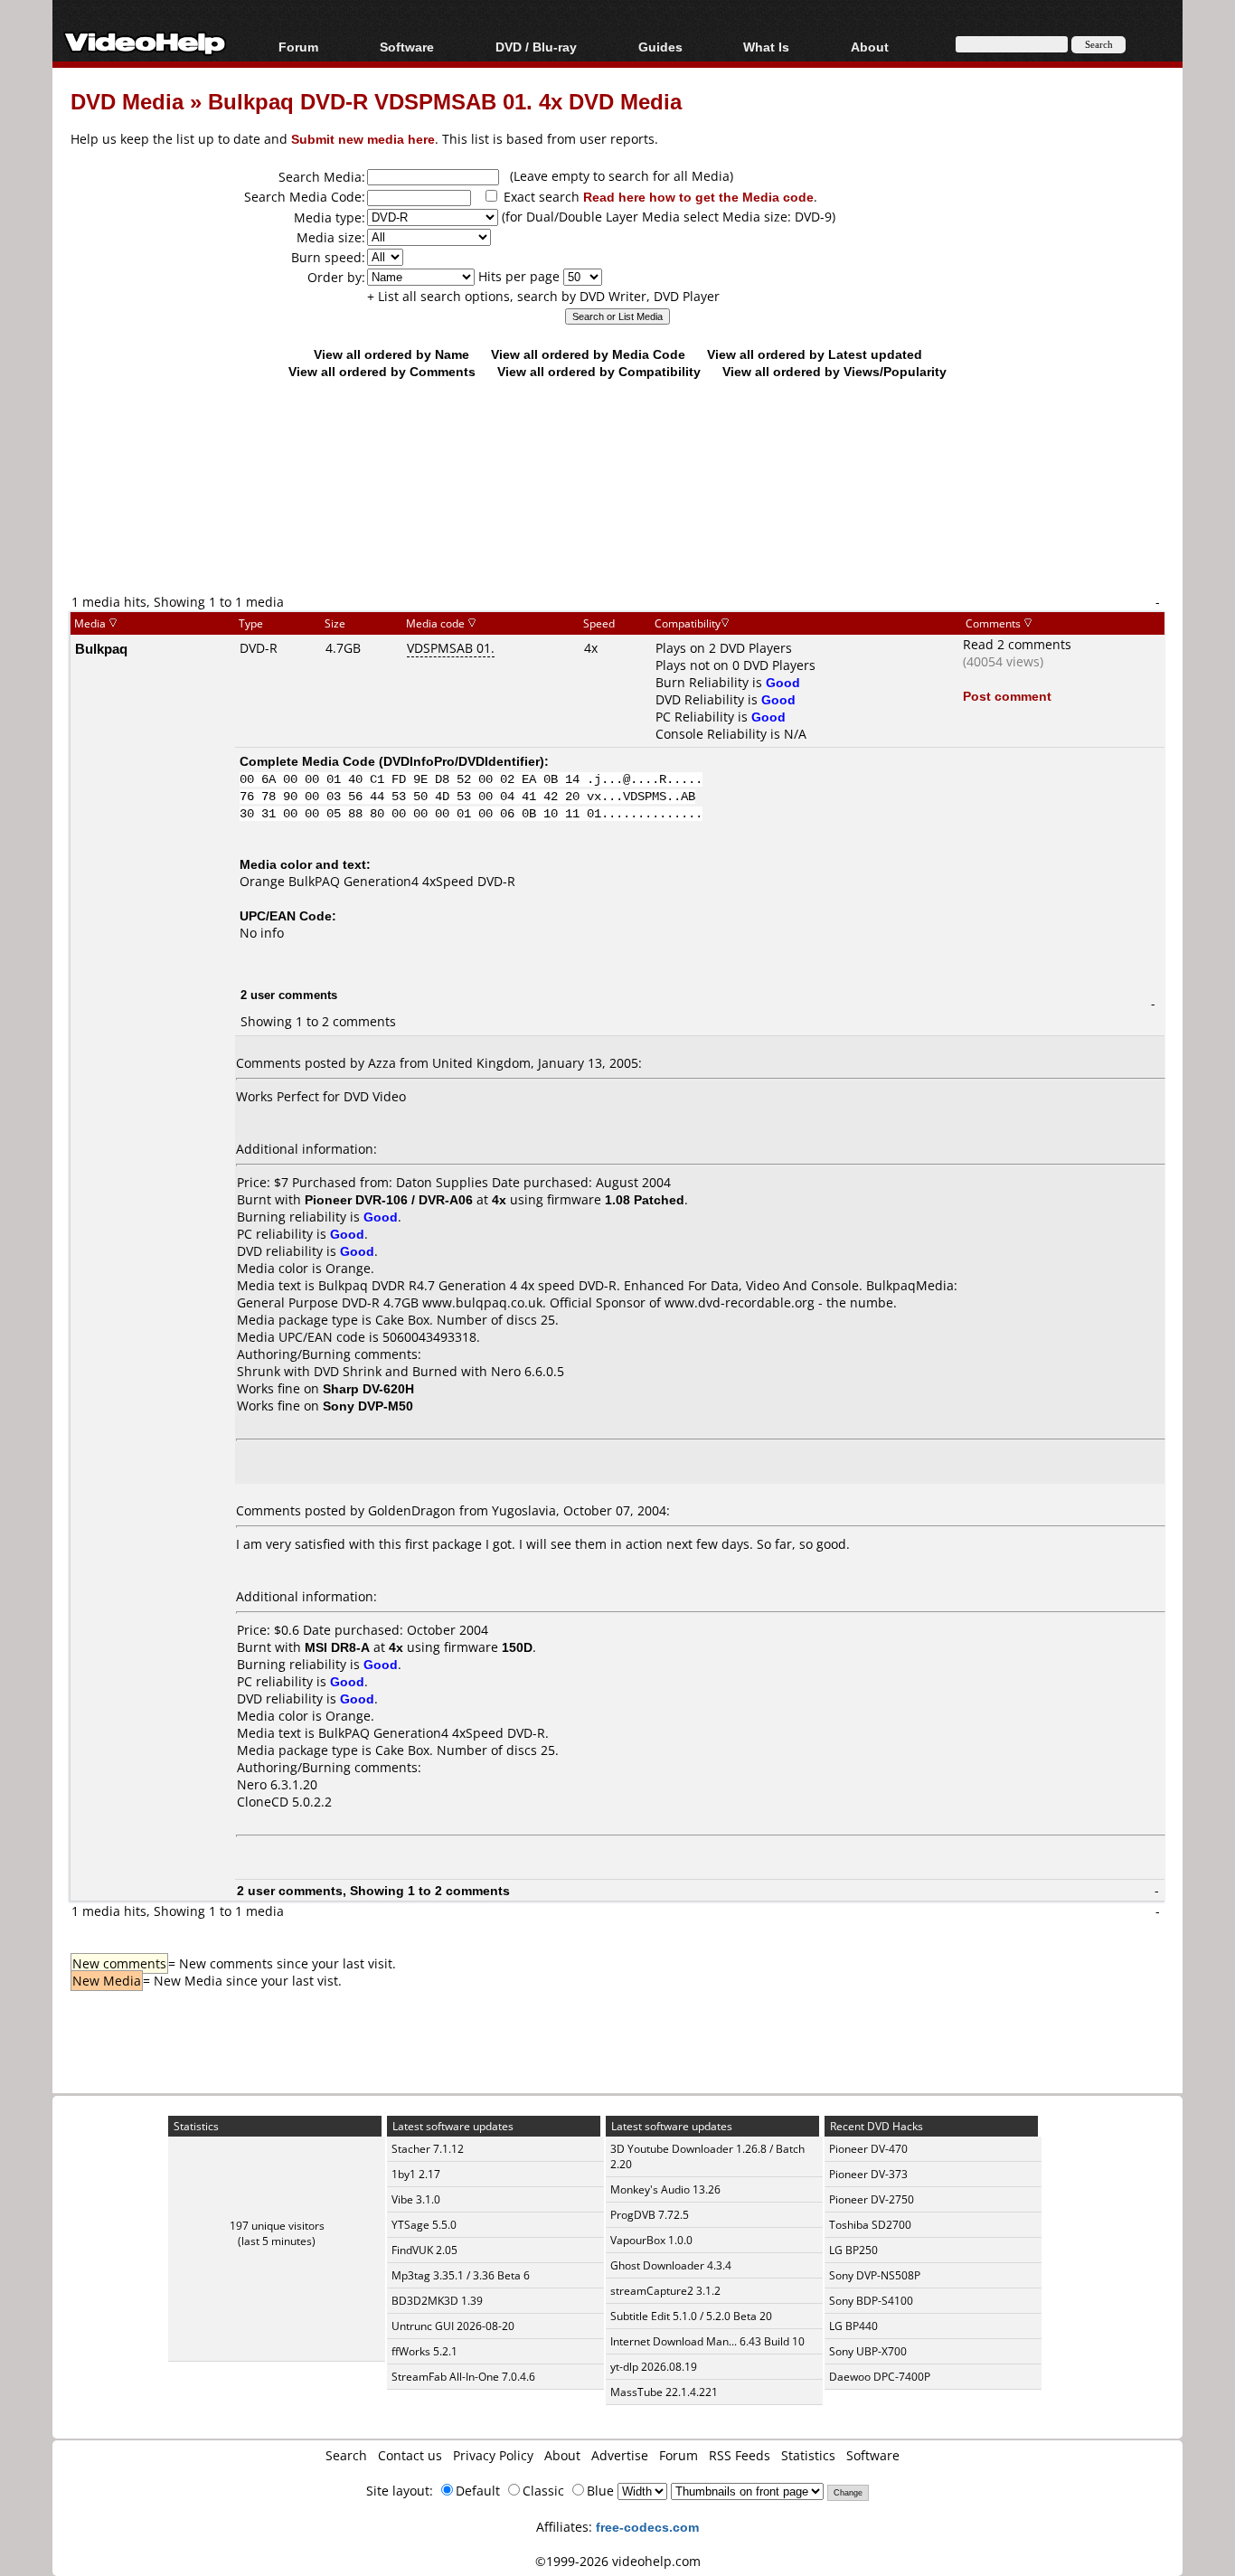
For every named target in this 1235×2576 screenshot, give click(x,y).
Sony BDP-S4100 (871, 2301)
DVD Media (127, 101)
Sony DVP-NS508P (875, 2275)
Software (407, 47)
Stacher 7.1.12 (428, 2149)
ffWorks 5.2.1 (424, 2351)
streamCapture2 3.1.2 (665, 2291)
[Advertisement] (617, 517)
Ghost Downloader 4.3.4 (671, 2265)
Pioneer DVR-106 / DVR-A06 (389, 1199)
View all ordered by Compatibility (599, 371)
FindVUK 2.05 (424, 2250)
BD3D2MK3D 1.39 (437, 2301)
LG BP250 (853, 2250)
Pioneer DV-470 (868, 2149)
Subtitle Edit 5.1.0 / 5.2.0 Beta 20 (691, 2316)
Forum (298, 47)
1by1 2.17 (416, 2174)
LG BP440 (853, 2326)
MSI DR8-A (337, 1647)
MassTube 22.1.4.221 (664, 2392)
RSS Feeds (740, 2455)
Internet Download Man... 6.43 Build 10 (707, 2341)
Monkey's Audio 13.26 (665, 2189)
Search (346, 2455)
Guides (660, 47)
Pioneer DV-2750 (872, 2199)
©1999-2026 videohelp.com (618, 2561)
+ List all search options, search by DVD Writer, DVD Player (543, 296)
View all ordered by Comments (382, 371)
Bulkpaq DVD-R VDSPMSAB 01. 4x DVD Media (445, 101)
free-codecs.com (647, 2527)
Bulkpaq (101, 648)
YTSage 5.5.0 (424, 2225)
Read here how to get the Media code (698, 197)
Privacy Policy (493, 2455)
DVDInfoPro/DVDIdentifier (462, 761)
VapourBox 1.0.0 (651, 2240)
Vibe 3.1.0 (416, 2199)
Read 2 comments (1017, 644)
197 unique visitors (277, 2226)
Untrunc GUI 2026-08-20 (453, 2326)
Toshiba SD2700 (870, 2225)
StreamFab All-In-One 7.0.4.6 (463, 2377)
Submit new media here (363, 139)
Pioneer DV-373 (868, 2174)
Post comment (1007, 696)
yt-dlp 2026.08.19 (654, 2367)
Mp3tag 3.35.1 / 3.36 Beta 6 (461, 2275)
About (562, 2455)
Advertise (620, 2455)
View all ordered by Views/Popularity (834, 371)
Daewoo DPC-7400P (880, 2377)
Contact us (410, 2455)
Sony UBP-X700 (868, 2351)
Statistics (808, 2455)
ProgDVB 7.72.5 (650, 2215)
